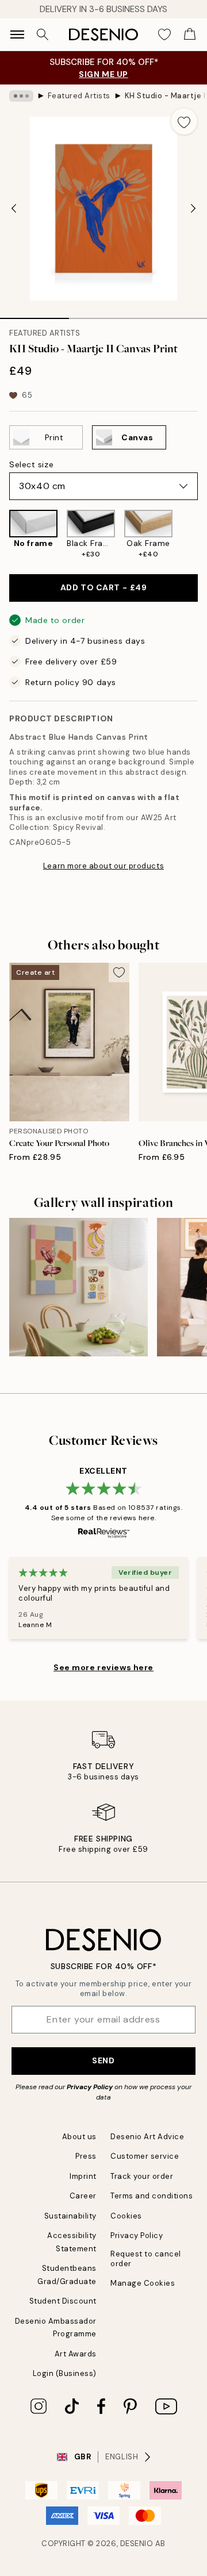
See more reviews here (103, 1667)
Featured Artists (79, 96)
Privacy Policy (90, 2087)
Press (86, 2156)
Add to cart (103, 587)
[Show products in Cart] (190, 34)
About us (79, 2137)
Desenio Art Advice (147, 2137)
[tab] (34, 314)
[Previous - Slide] (14, 209)
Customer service (145, 2156)
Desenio (137, 2544)
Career (83, 2196)
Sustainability (70, 2216)
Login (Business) (65, 2373)
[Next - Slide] (193, 209)
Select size (31, 464)
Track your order (142, 2176)
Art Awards (76, 2354)
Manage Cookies (143, 2283)
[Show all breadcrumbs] (21, 96)
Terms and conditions (152, 2196)
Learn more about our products (103, 866)
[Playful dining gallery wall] (78, 1287)
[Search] (43, 34)
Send (103, 2060)
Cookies (126, 2216)
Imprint (83, 2176)
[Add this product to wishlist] (184, 121)
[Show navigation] (17, 34)
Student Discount (63, 2301)
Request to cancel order (146, 2259)
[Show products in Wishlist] (164, 34)
